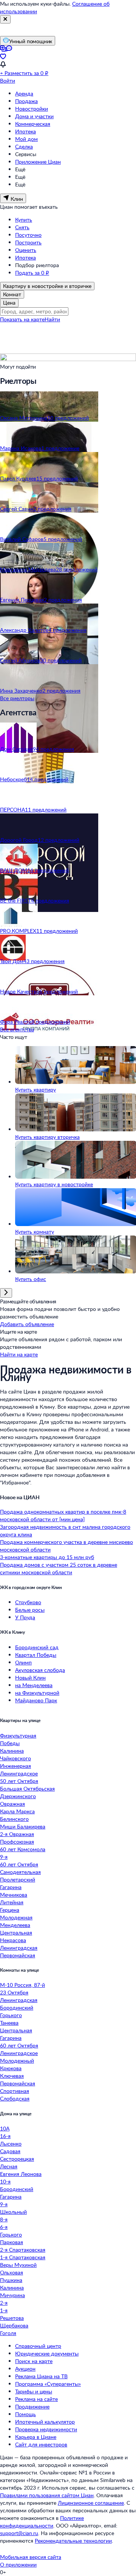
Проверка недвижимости (46, 2429)
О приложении (18, 2564)
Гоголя (8, 2333)
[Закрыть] (5, 19)
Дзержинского (18, 1796)
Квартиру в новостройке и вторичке (47, 286)
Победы (10, 1743)
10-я (5, 2181)
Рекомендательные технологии (73, 2541)
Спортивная (15, 2091)
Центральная (16, 1932)
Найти (52, 319)
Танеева (9, 2023)
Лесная (9, 2166)
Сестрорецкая (17, 2159)
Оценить (26, 250)
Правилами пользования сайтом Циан (47, 2495)
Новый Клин (30, 1677)
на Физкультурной (37, 1693)
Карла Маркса (17, 1811)
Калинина (12, 1751)
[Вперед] (6, 1293)
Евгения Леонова (21, 2174)
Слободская (15, 2098)
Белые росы (30, 1610)
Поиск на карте (34, 2361)
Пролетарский (18, 1879)
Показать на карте (22, 319)
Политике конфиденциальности (42, 2522)
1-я (4, 2310)
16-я (5, 2136)
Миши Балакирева (23, 1826)
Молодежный (17, 2061)
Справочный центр (38, 2346)
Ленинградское (19, 1773)
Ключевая (12, 2076)
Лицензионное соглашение (91, 2503)
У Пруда (25, 1617)
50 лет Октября (19, 1781)
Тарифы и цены (34, 2391)
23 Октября (14, 1992)
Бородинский (17, 2007)
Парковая (12, 2242)
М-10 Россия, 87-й (22, 1985)
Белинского (14, 1819)
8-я (4, 2219)
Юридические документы (47, 2353)
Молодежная (16, 1917)
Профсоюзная (17, 1842)
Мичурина (12, 2295)
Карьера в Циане (36, 2437)
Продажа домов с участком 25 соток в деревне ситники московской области (59, 1568)
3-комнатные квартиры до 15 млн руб (47, 1557)
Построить (28, 242)
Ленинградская (19, 1948)
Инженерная (15, 1766)
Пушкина (11, 2280)
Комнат (12, 294)
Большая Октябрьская (27, 1788)
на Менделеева (34, 1685)
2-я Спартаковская (23, 2250)
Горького (11, 2015)
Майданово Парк (36, 1700)
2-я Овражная (17, 1834)
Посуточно (28, 235)
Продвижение (32, 2406)
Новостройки (32, 109)
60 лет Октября (19, 1864)
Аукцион (25, 2369)
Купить (24, 220)
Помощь (25, 2414)
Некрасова (13, 1940)
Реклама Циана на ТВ (41, 2376)
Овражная (12, 1804)
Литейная (12, 1902)
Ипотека (25, 131)
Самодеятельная (20, 1872)
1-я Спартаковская (23, 2257)
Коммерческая (33, 124)
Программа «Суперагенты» (48, 2384)
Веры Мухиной (18, 2265)
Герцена (10, 1910)
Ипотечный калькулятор (45, 2422)
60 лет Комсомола (23, 1849)
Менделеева (15, 1925)
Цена (9, 303)
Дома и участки (34, 116)
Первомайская (18, 1955)
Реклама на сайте (36, 2399)
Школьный (13, 2212)
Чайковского (15, 1758)
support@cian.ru (19, 2533)
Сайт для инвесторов (41, 2444)
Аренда (24, 93)
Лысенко (11, 2144)
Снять (22, 227)
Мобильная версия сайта (31, 2557)
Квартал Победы (36, 1655)
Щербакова (14, 2325)
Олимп (23, 1662)
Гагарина (11, 1887)
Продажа (26, 101)
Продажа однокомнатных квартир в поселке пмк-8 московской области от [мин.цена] (63, 1515)
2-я (4, 2303)
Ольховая (12, 2272)
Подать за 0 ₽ (32, 273)
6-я (4, 2227)
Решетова (12, 2318)
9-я (4, 1857)
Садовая (10, 2151)
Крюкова (11, 2068)
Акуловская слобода (40, 1670)
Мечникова (14, 1895)
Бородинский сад (37, 1647)
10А (5, 2128)
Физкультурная (18, 1735)
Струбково (28, 1602)
